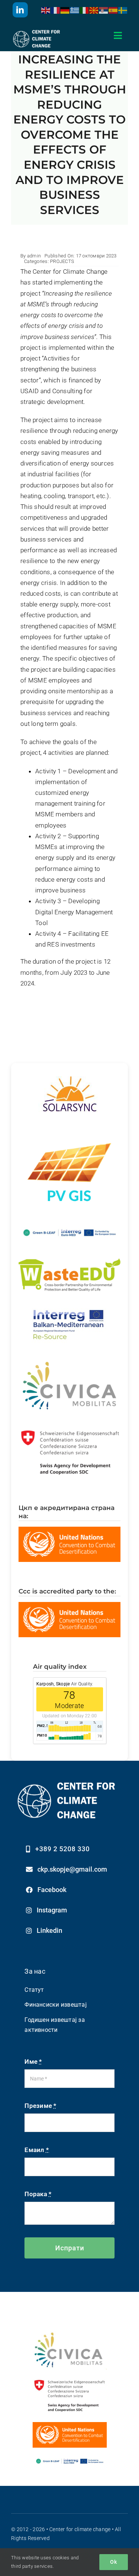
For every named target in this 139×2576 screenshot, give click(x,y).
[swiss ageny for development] (70, 2380)
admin (34, 256)
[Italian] (85, 10)
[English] (46, 10)
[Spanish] (113, 10)
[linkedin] (20, 10)
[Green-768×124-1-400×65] (70, 2458)
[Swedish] (123, 10)
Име (33, 2062)
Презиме (40, 2106)
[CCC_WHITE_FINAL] (37, 30)
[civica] (70, 2334)
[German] (65, 10)
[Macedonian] (94, 10)
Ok (114, 2562)
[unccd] (70, 2425)
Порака (38, 2194)
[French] (56, 10)
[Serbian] (104, 10)
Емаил (37, 2150)
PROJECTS (62, 261)
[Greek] (75, 10)
